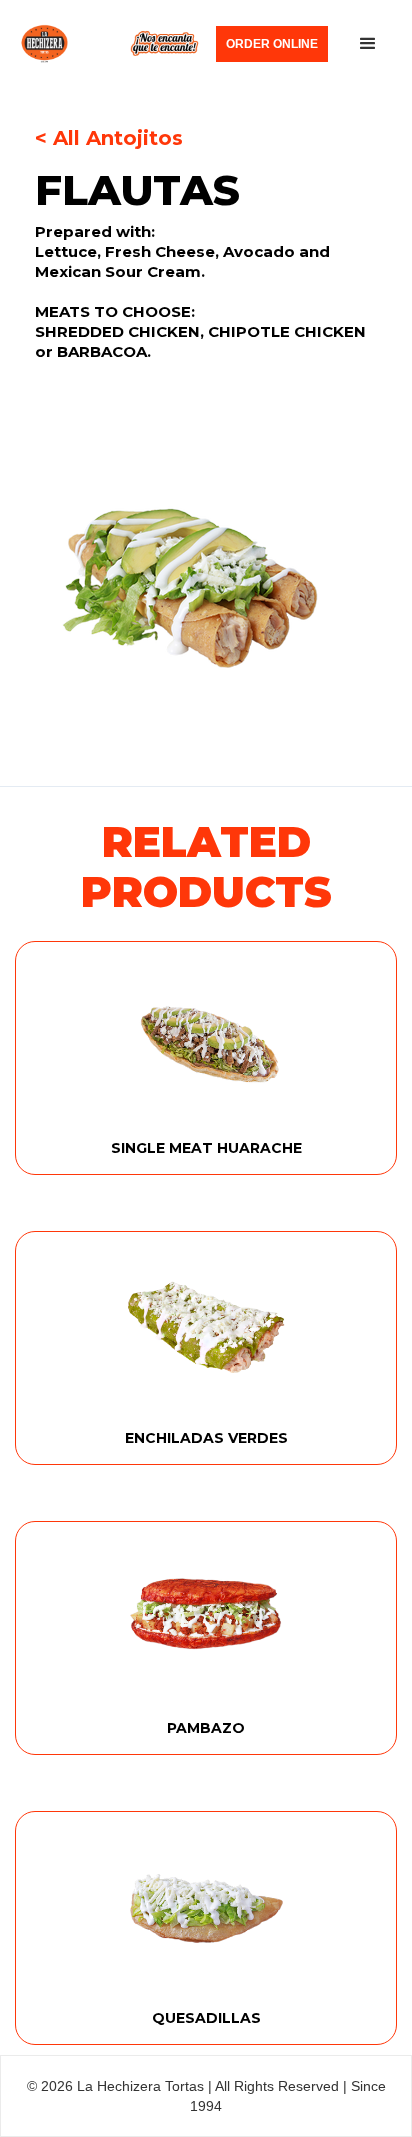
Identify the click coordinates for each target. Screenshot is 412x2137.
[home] (110, 44)
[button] (368, 44)
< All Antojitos (109, 138)
